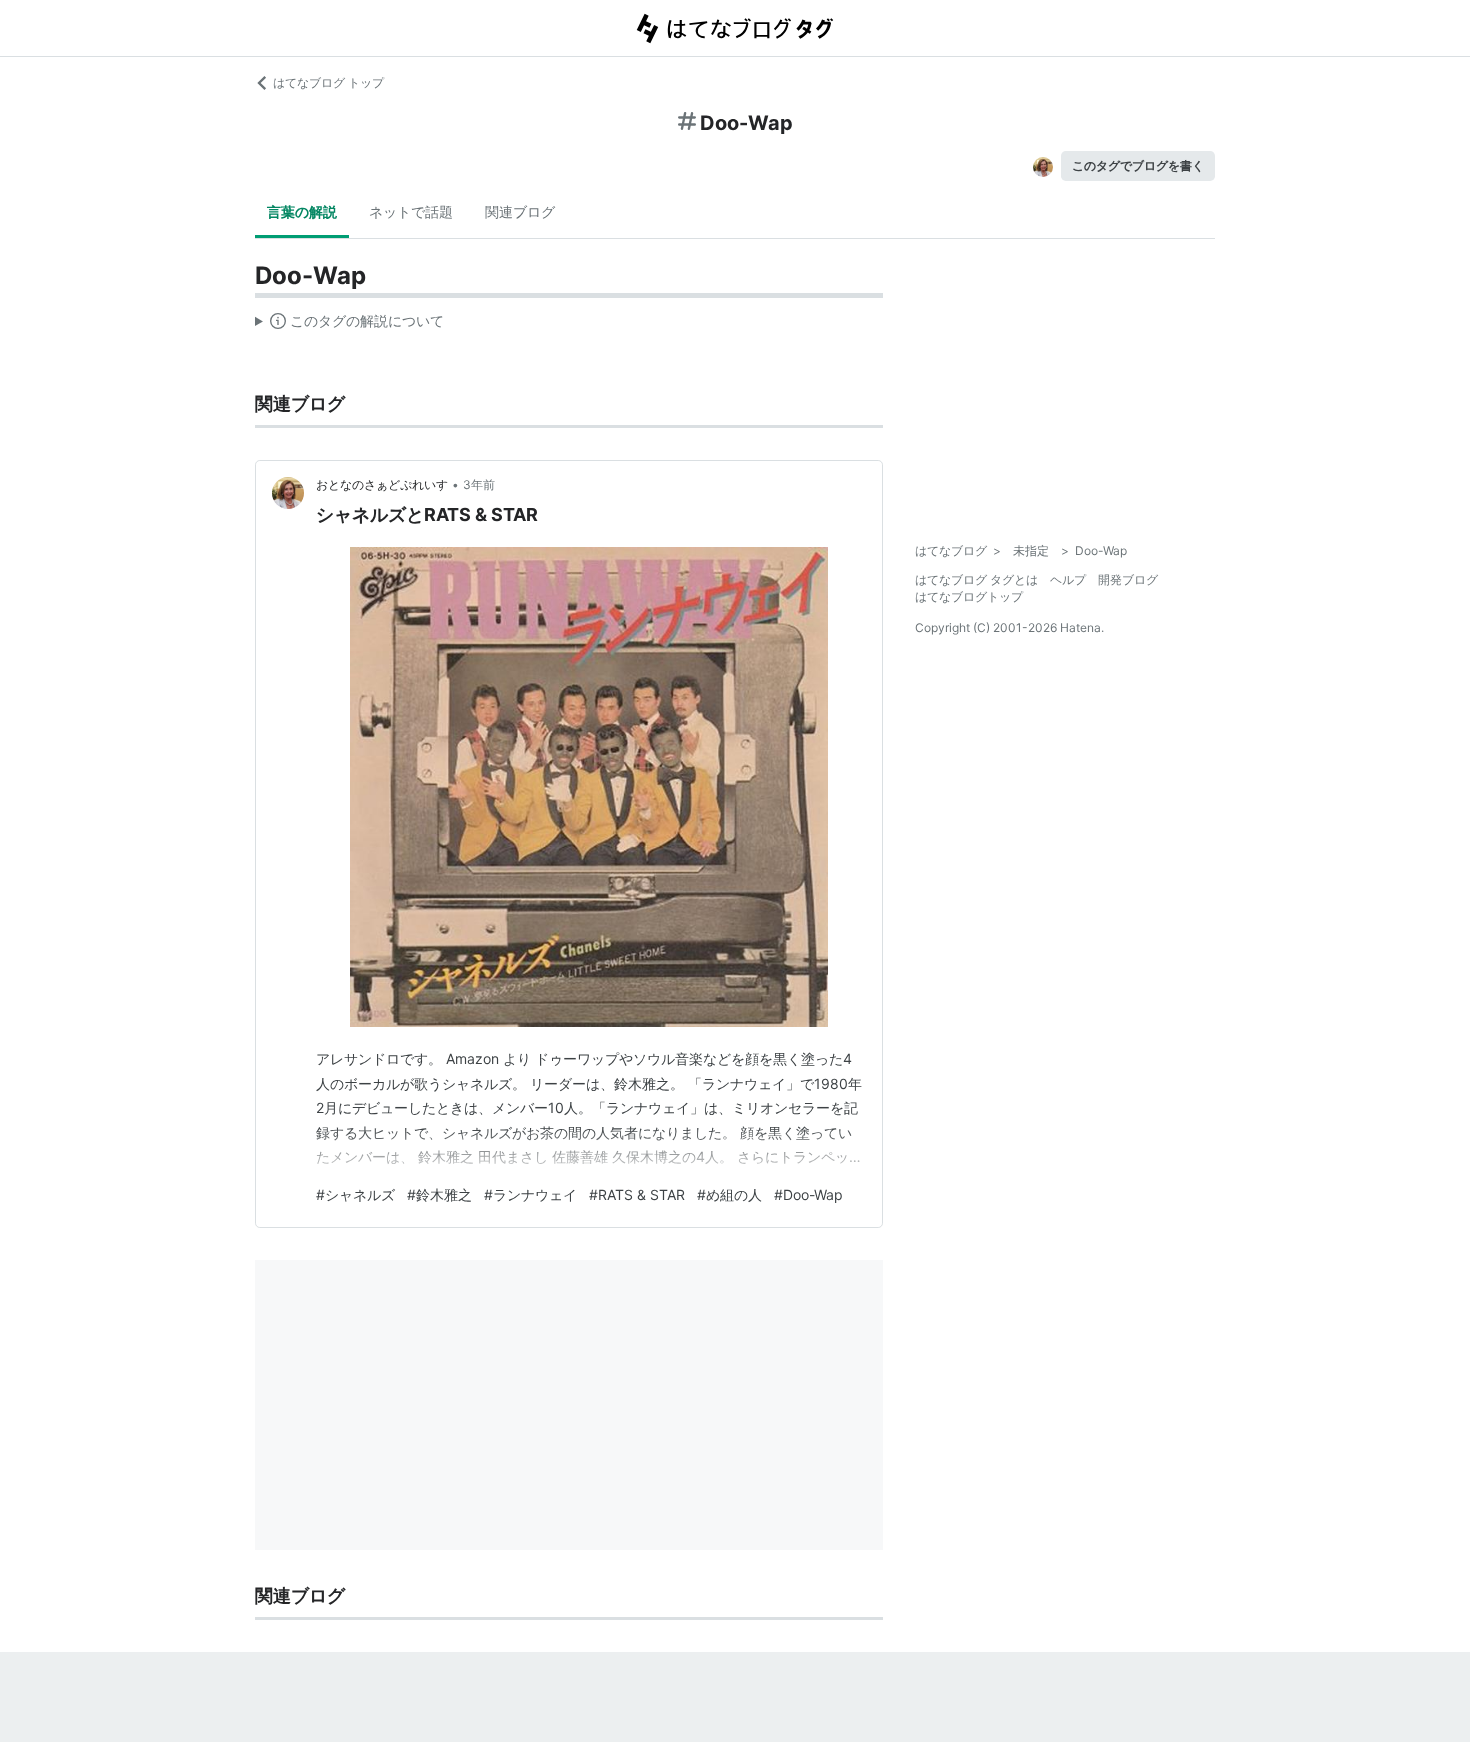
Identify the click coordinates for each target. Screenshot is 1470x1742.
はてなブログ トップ (328, 82)
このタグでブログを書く (1138, 165)
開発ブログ (1128, 579)
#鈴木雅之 (439, 1194)
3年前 (479, 484)
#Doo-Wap (808, 1194)
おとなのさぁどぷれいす (382, 484)
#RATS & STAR (637, 1194)
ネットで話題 (411, 211)
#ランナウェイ (530, 1194)
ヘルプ (1068, 579)
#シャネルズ (355, 1194)
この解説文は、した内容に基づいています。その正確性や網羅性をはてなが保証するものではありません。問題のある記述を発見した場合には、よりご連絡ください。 (349, 325)
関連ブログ (520, 211)
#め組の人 (729, 1194)
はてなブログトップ (969, 596)
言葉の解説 (302, 211)
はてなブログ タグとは (976, 579)
